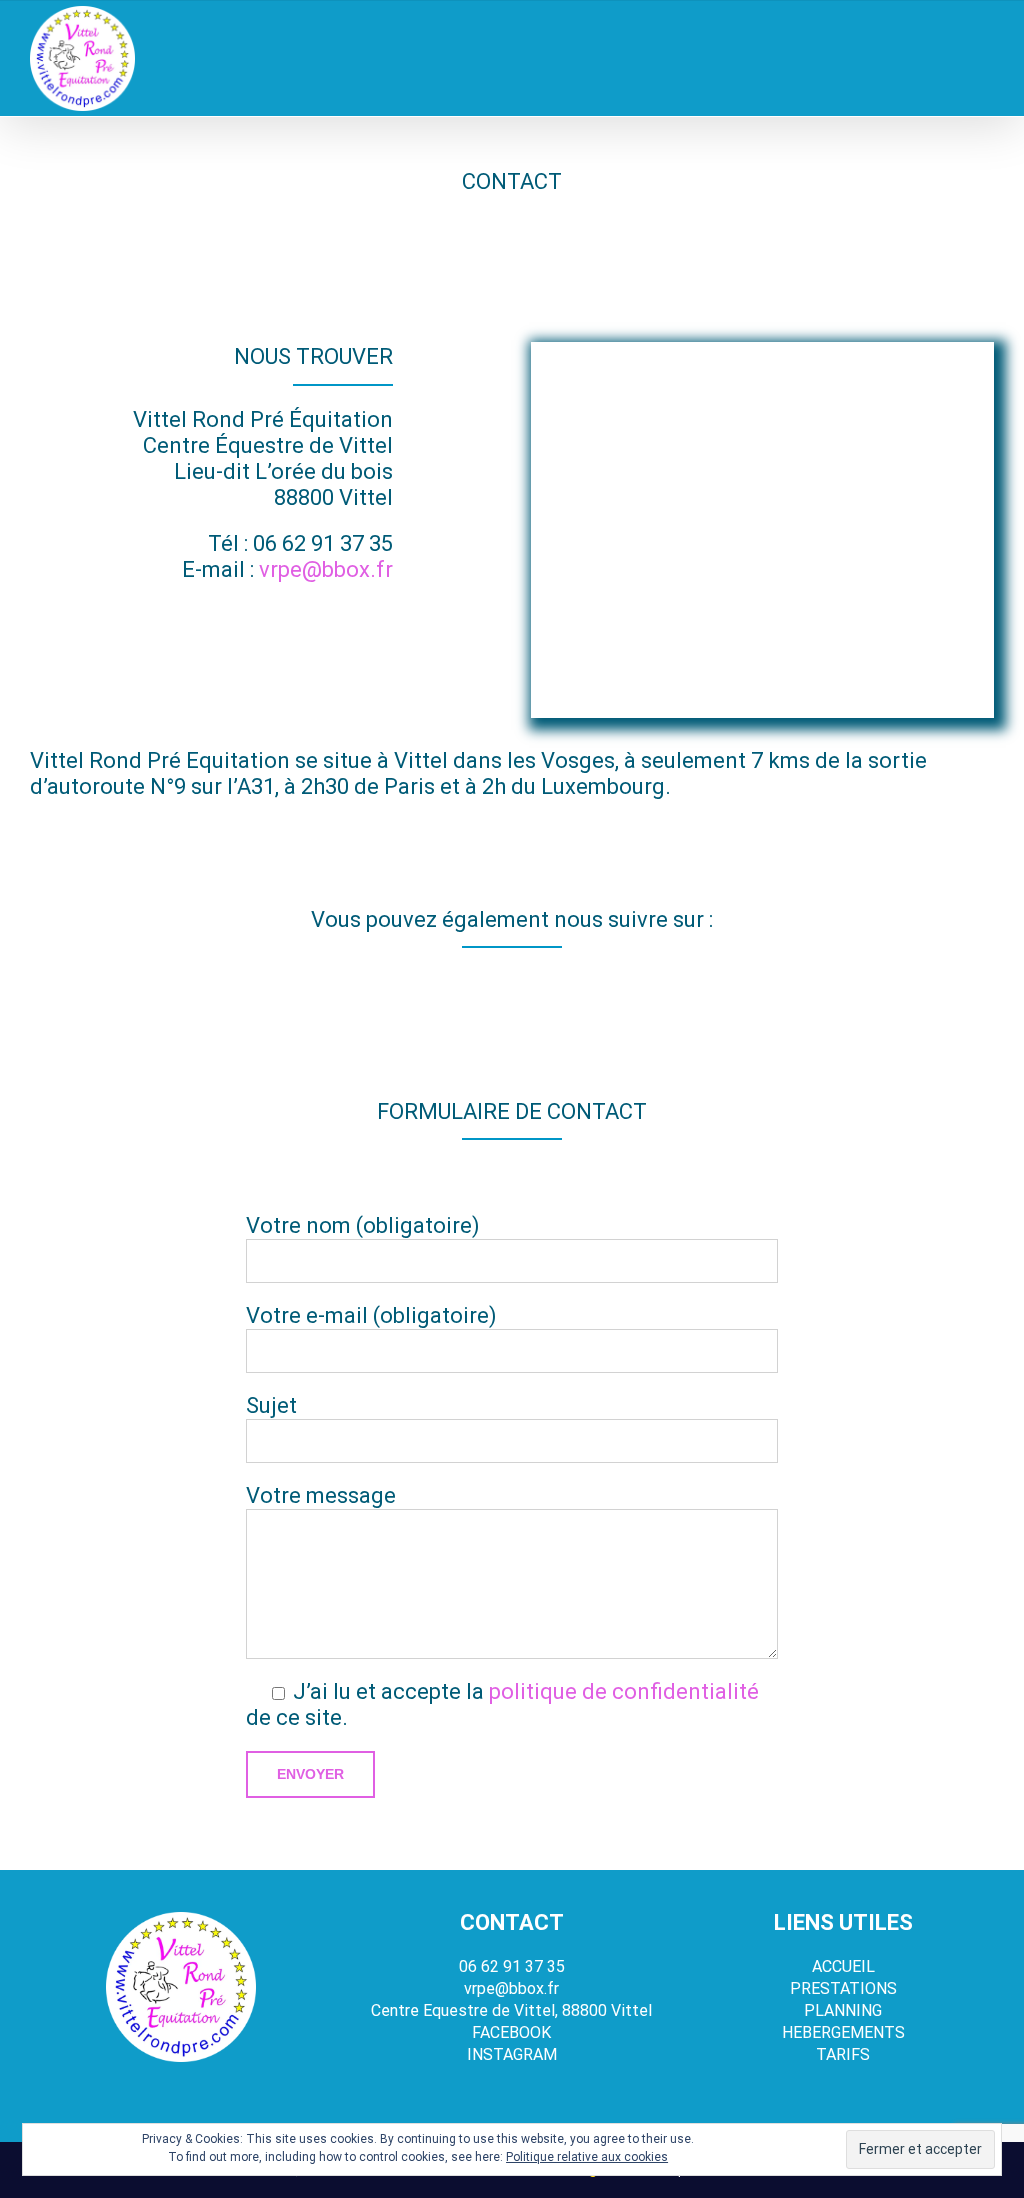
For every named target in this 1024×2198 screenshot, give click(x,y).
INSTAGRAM (512, 2054)
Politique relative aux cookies (587, 2157)
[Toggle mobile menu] (986, 65)
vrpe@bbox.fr (326, 569)
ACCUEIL (843, 1966)
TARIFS (843, 2054)
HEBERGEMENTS (843, 2032)
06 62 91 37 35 (323, 543)
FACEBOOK (511, 2032)
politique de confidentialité (624, 1691)
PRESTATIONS (843, 1988)
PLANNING (843, 2010)
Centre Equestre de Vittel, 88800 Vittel (511, 2010)
